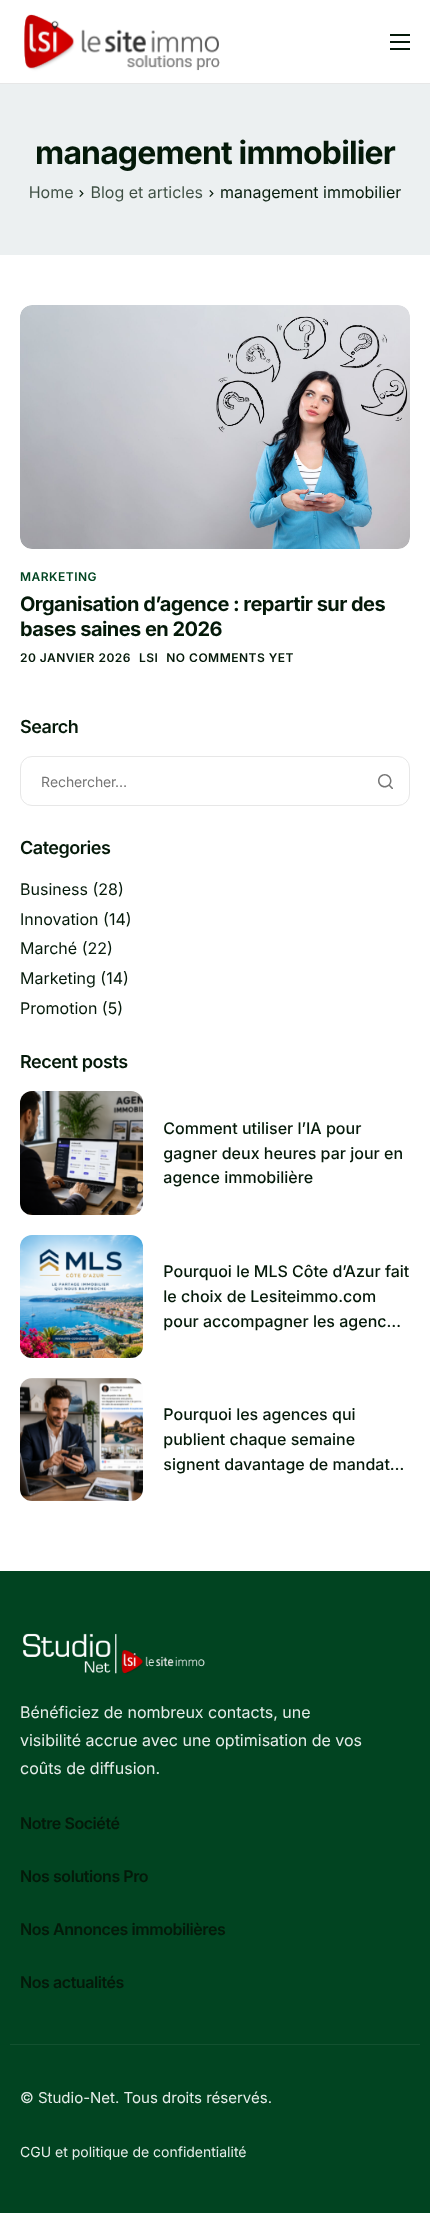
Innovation (59, 919)
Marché (48, 948)
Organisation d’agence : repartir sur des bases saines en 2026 (202, 616)
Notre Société (70, 1823)
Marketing (58, 576)
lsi (148, 657)
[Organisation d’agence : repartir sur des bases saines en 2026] (215, 425)
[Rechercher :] (215, 781)
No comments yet (230, 657)
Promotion (58, 1008)
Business (54, 889)
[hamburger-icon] (400, 42)
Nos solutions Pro (84, 1876)
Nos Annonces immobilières (122, 1929)
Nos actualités (72, 1982)
